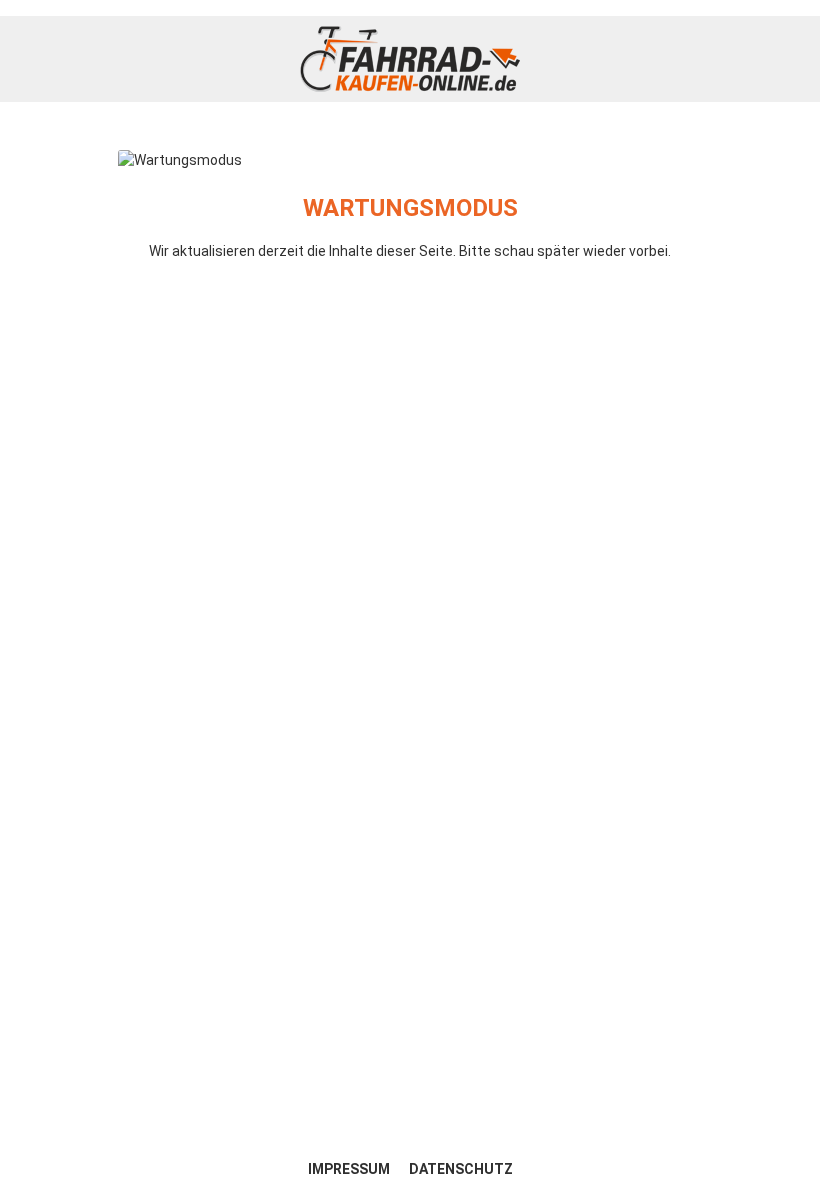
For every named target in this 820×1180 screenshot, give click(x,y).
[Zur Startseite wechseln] (410, 59)
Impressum (350, 1169)
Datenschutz (461, 1169)
